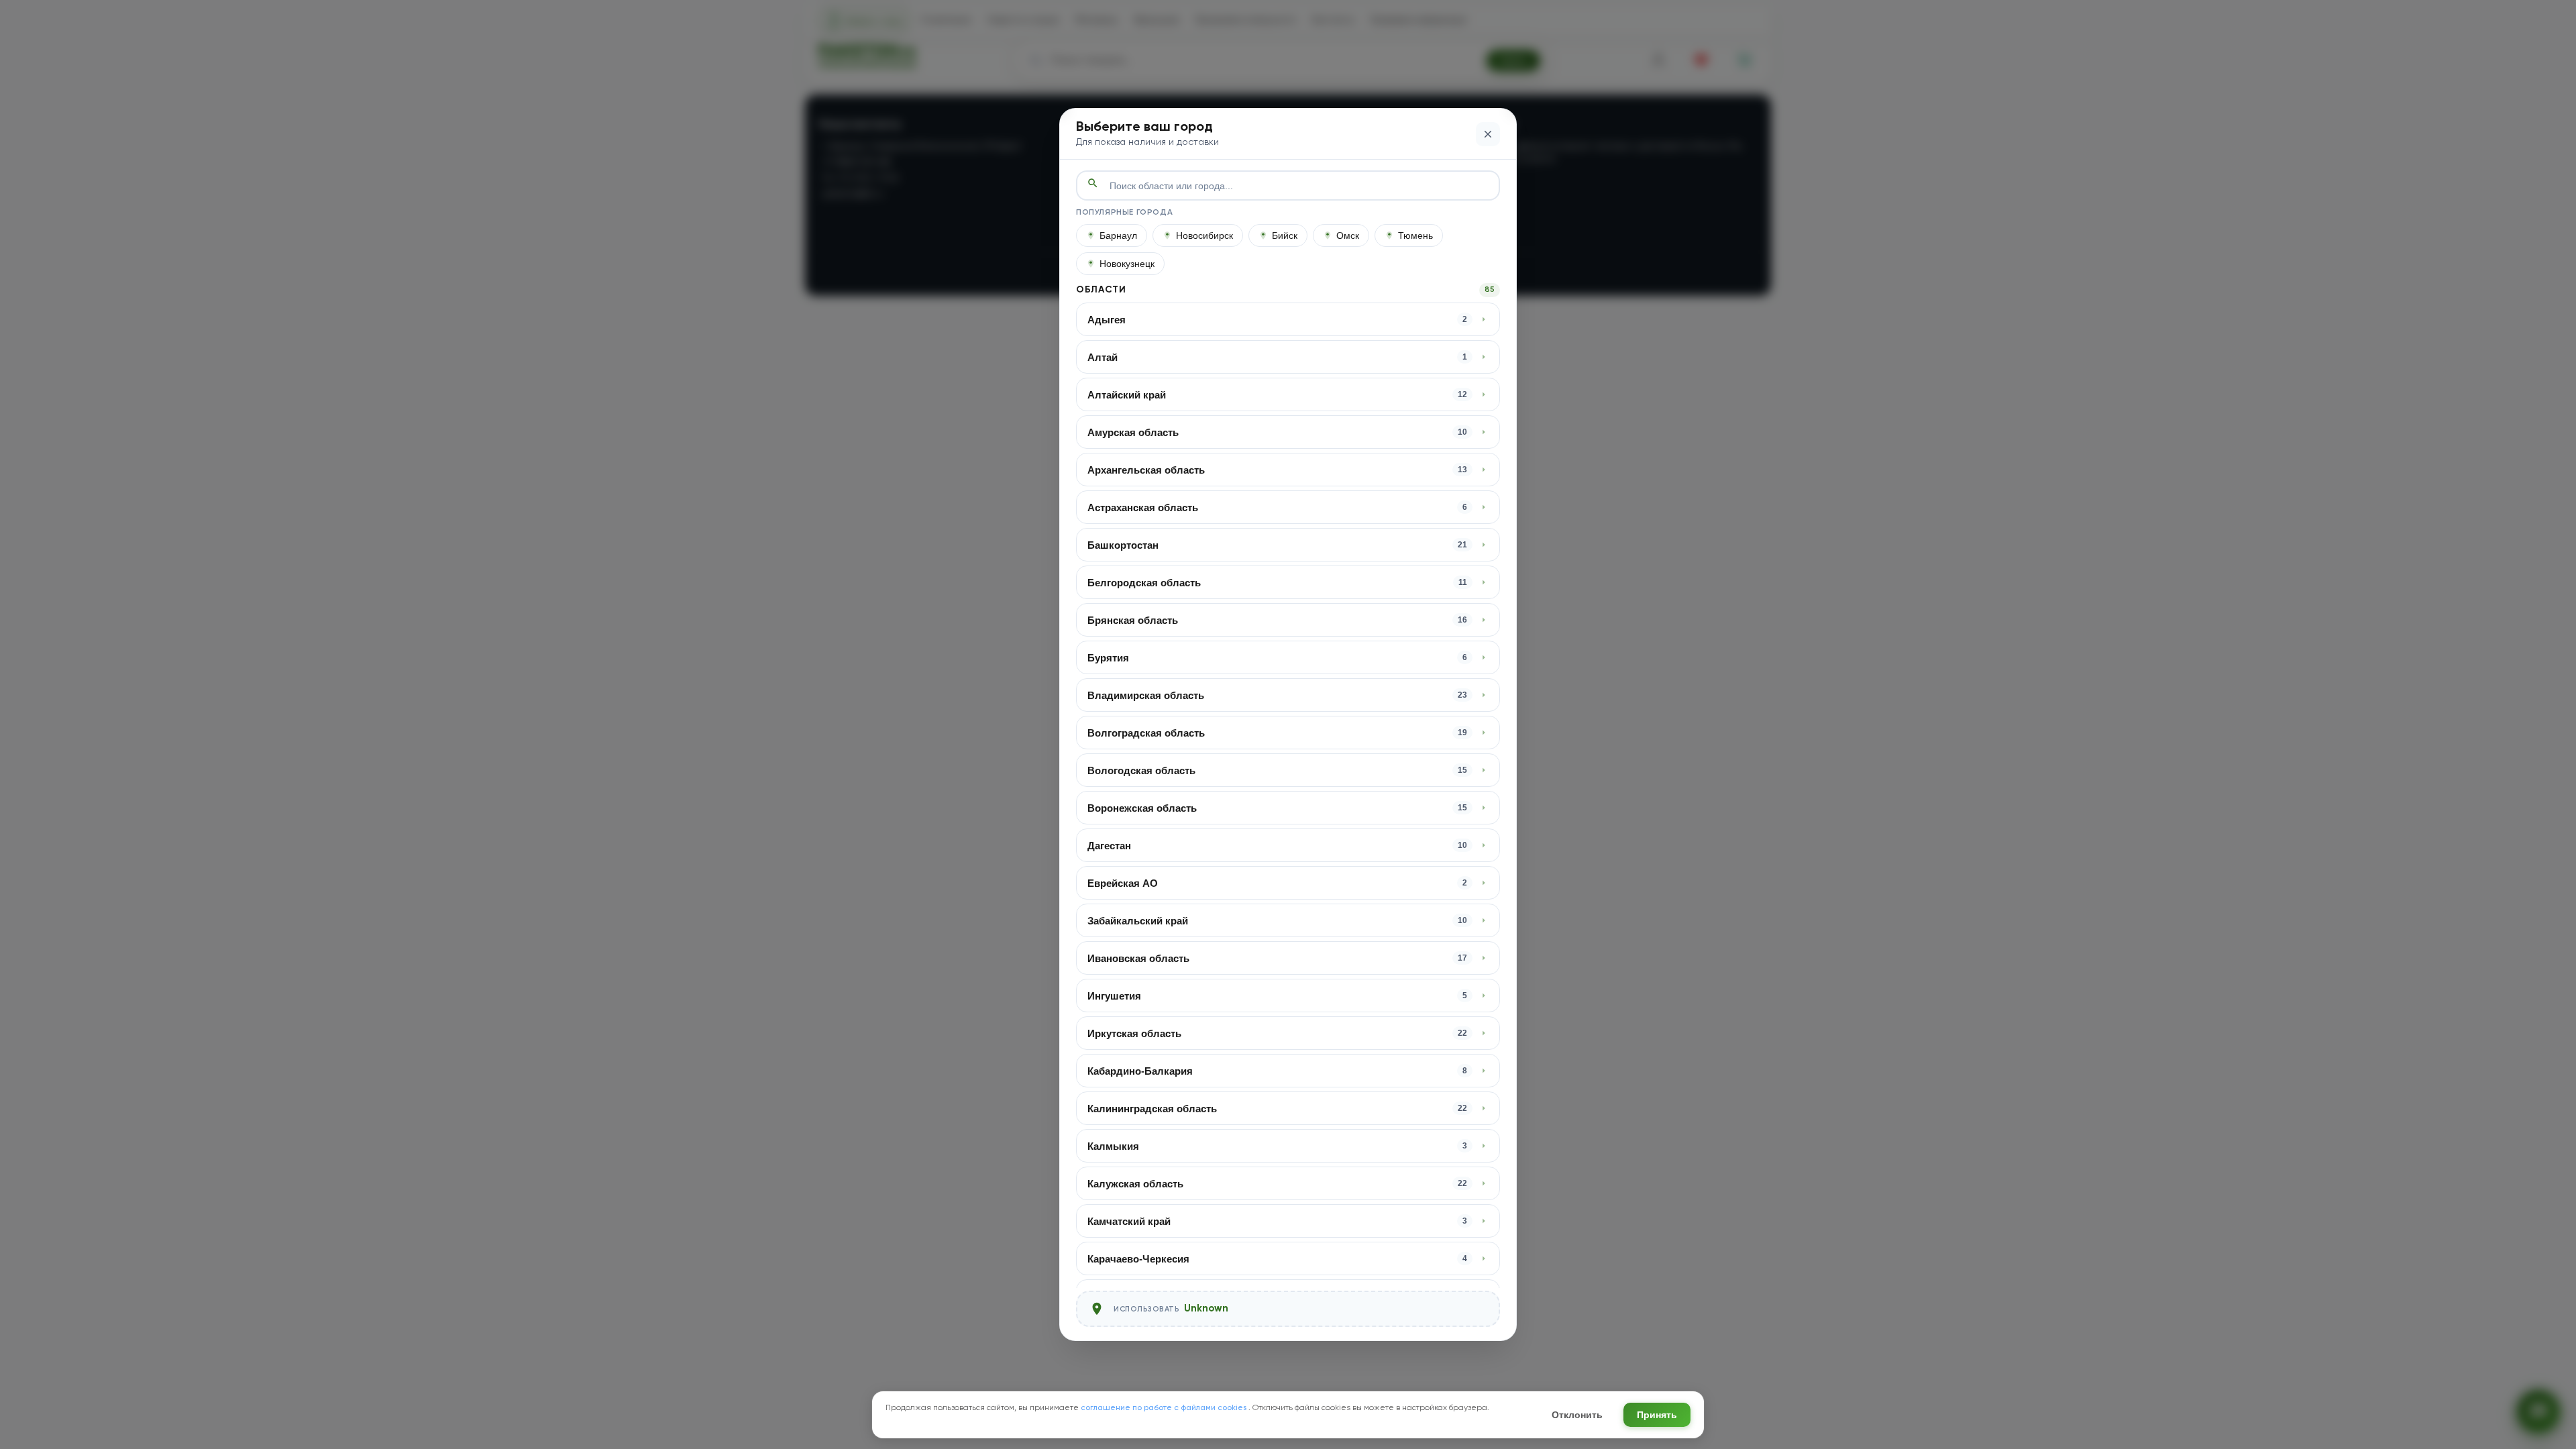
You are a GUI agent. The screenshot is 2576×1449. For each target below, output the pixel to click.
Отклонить (1577, 1415)
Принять (1657, 1415)
